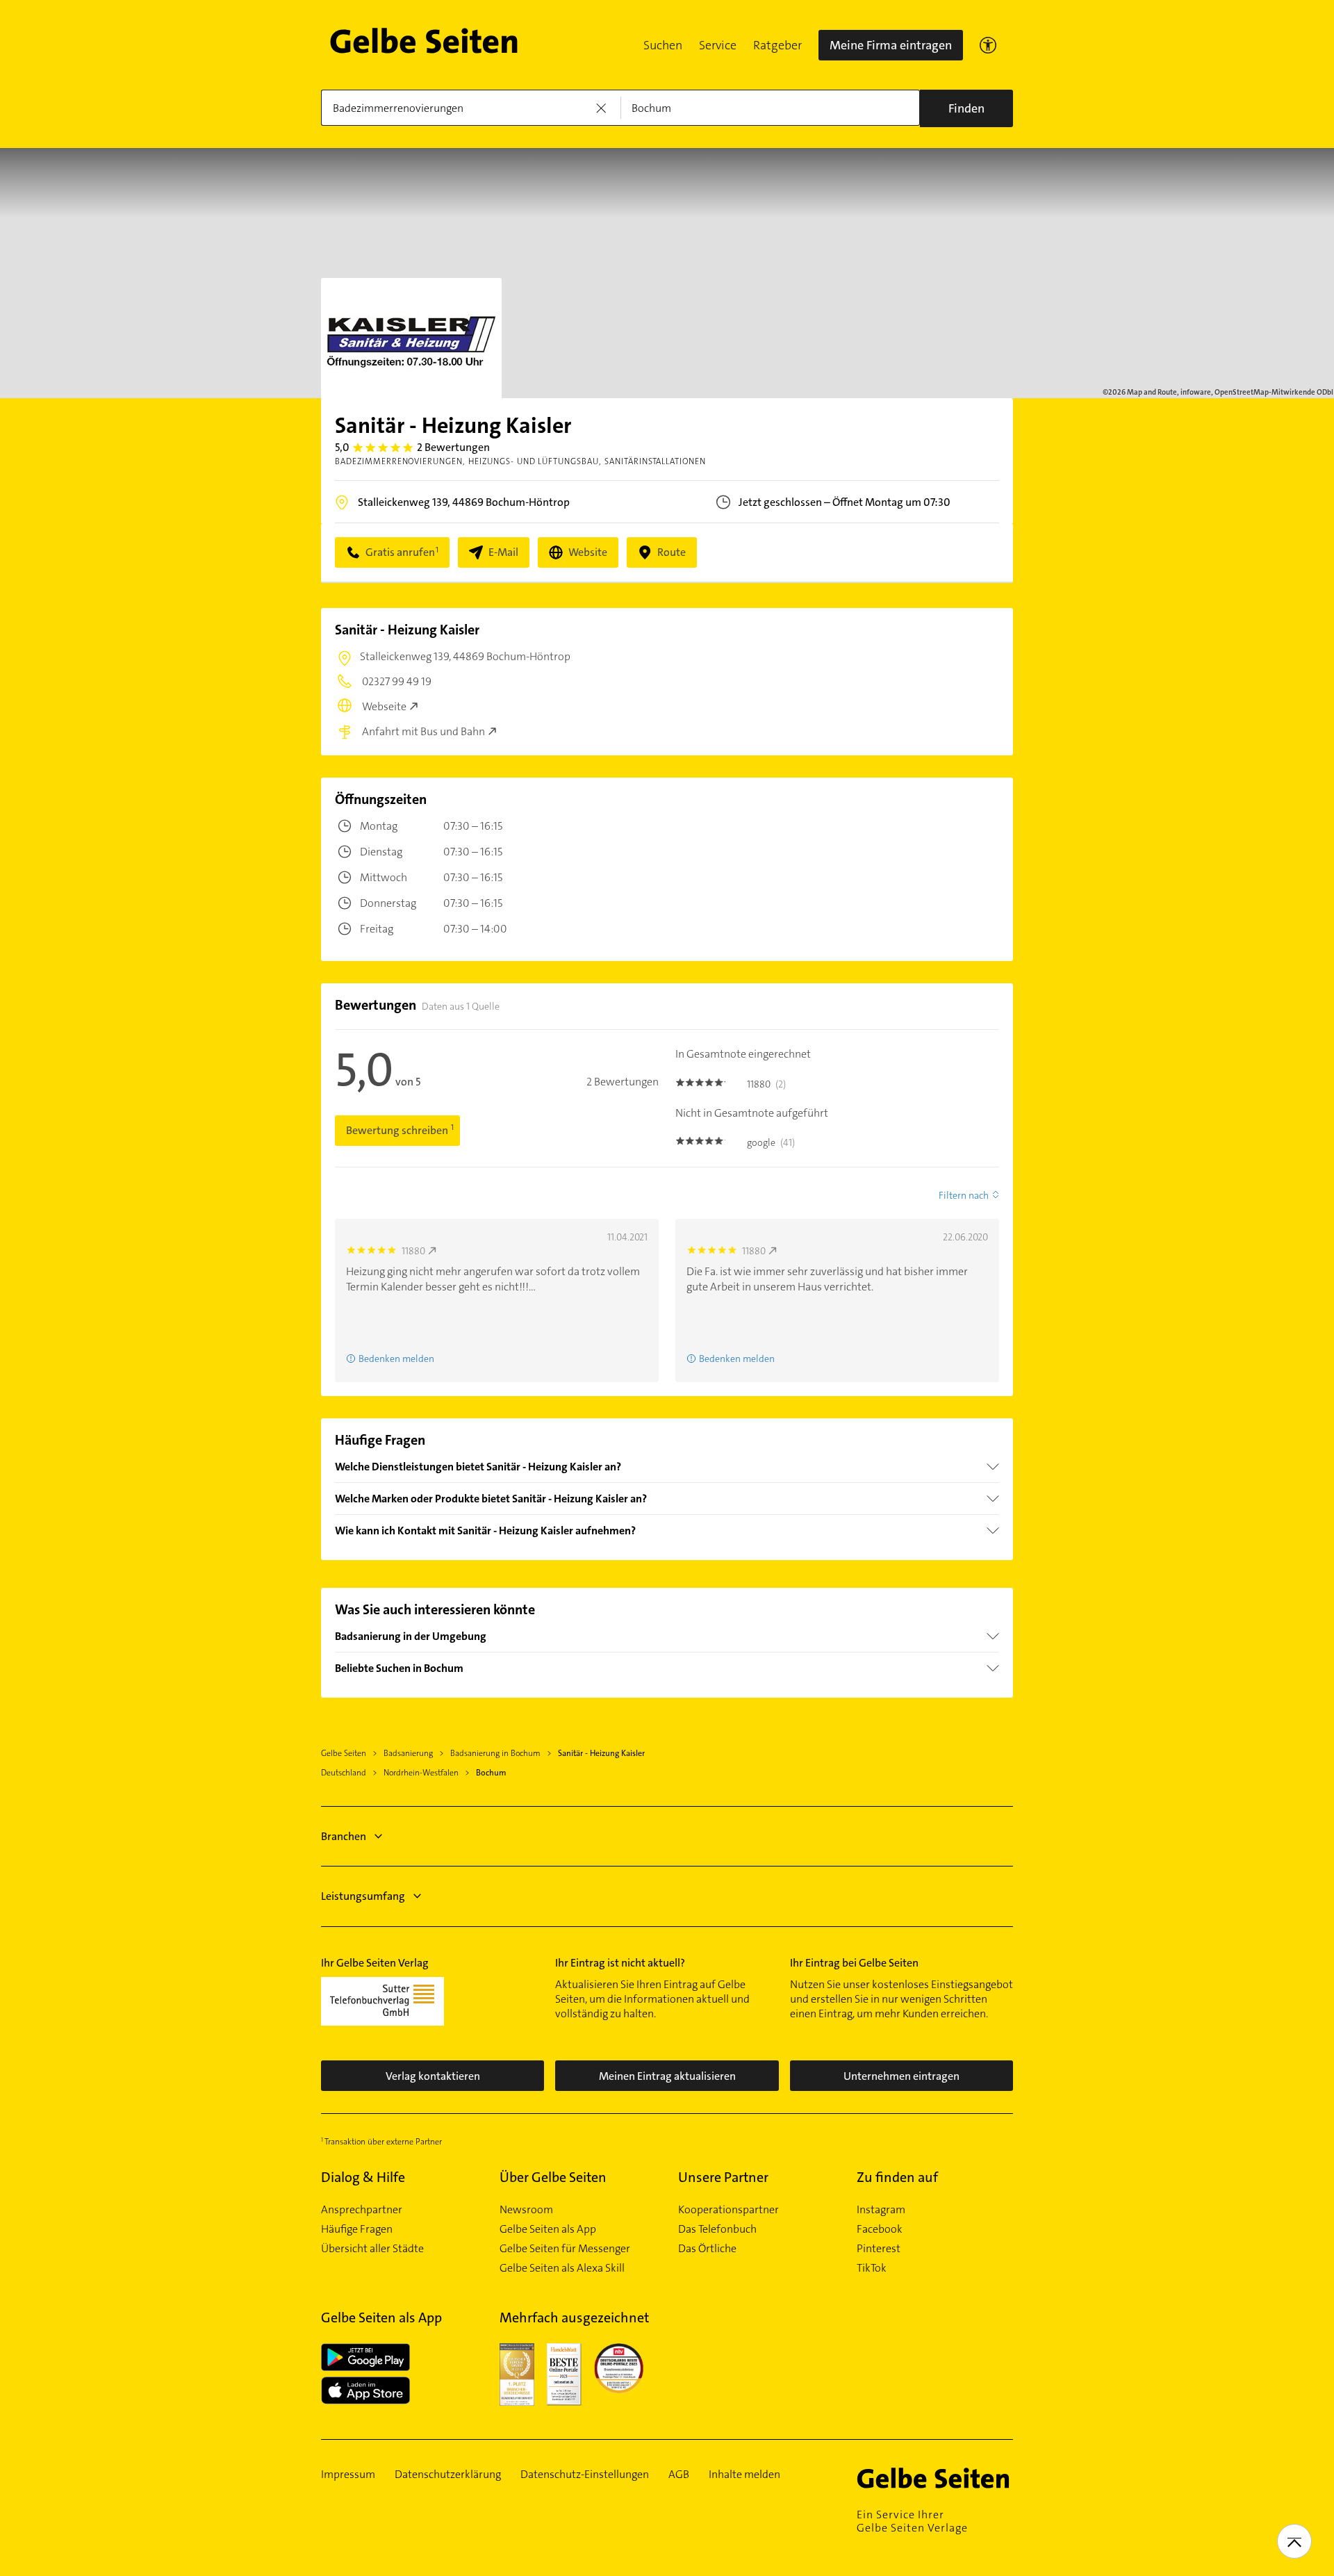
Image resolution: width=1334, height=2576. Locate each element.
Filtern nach (964, 1195)
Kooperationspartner (728, 2210)
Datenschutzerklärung (448, 2475)
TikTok (872, 2268)
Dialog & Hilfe (363, 2177)
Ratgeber (777, 45)
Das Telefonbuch (717, 2229)
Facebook (880, 2229)
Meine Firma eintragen (891, 45)
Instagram (881, 2210)
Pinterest (879, 2249)
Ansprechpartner (362, 2210)
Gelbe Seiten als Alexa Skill (562, 2268)
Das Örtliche (707, 2249)
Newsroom (526, 2210)
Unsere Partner (723, 2177)
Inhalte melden (744, 2475)
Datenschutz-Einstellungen (585, 2475)
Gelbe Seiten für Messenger (565, 2249)
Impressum (348, 2475)
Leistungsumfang (363, 1896)
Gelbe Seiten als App (548, 2229)
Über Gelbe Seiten (553, 2177)
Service (718, 45)
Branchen (344, 1836)
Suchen (663, 45)
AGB (679, 2475)
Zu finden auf (897, 2177)
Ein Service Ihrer (912, 2521)
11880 (413, 1251)
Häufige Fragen (357, 2229)
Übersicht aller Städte (372, 2249)
